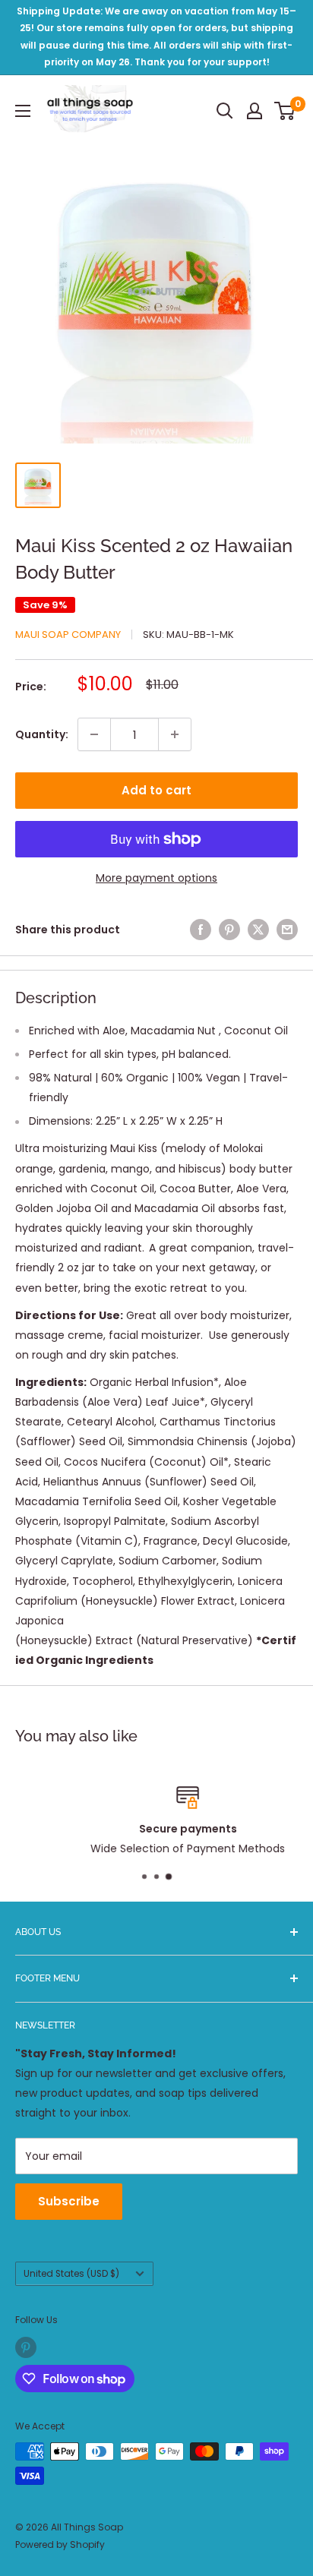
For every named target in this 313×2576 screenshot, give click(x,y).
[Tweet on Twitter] (258, 930)
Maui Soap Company (68, 635)
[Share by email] (287, 930)
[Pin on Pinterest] (229, 930)
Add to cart (156, 790)
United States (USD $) (71, 2274)
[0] (285, 111)
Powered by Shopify (60, 2544)
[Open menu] (23, 111)
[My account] (255, 111)
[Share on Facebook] (201, 930)
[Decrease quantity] (94, 734)
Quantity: (42, 734)
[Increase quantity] (175, 734)
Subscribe (69, 2201)
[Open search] (225, 111)
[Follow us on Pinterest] (26, 2347)
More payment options (156, 878)
